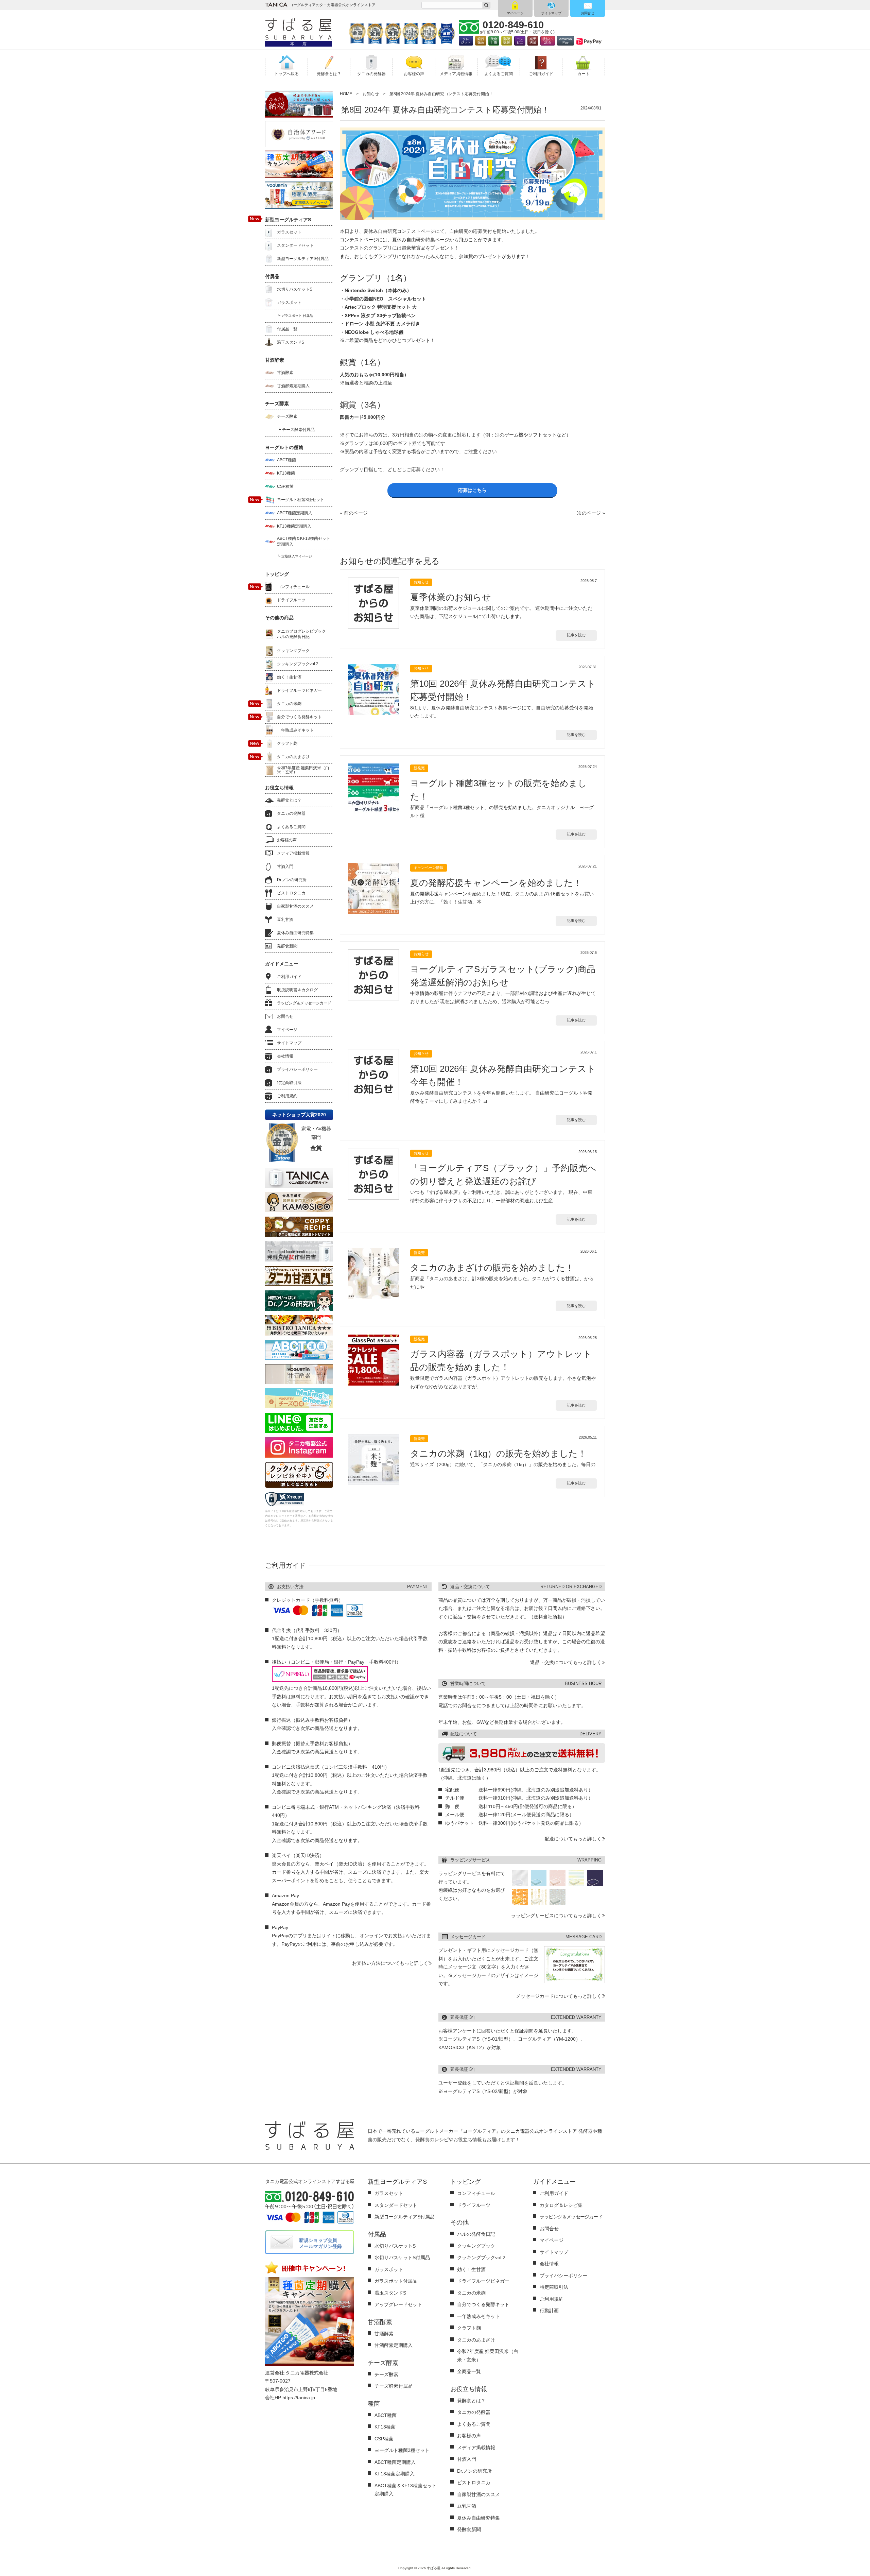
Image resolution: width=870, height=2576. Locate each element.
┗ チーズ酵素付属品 (296, 430)
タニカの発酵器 (291, 813)
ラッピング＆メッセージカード (304, 1003)
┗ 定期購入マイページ (294, 556)
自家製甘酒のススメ (295, 906)
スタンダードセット (295, 245)
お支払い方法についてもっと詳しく (390, 1963)
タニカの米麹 (289, 704)
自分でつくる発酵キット (299, 717)
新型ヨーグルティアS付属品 (303, 259)
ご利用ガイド (289, 977)
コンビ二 (520, 41)
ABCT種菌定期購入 (295, 513)
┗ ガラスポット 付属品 (295, 316)
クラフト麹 (287, 743)
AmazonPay (565, 41)
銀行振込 (481, 41)
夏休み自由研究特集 (295, 933)
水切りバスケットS (295, 289)
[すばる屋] (298, 29)
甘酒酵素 (285, 373)
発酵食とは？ (289, 800)
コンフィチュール (293, 587)
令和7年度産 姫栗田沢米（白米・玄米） (303, 770)
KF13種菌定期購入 (294, 526)
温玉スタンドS (291, 342)
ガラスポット (289, 303)
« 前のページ (354, 513)
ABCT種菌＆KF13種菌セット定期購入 (304, 541)
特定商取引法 (289, 1083)
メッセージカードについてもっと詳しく (559, 1996)
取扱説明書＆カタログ (297, 990)
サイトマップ (551, 13)
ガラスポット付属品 (396, 2281)
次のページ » (591, 513)
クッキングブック (293, 651)
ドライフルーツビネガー (299, 690)
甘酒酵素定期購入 (293, 386)
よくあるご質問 (291, 827)
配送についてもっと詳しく (573, 1839)
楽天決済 (533, 41)
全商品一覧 (469, 2371)
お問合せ (588, 13)
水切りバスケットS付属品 (402, 2257)
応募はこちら (472, 490)
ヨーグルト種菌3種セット (301, 500)
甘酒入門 (285, 866)
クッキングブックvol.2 (298, 664)
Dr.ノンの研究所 (292, 880)
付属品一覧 (287, 329)
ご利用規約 (287, 1096)
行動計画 (549, 2311)
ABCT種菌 (286, 460)
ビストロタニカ (291, 893)
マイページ (515, 13)
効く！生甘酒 (289, 677)
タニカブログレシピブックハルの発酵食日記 (301, 634)
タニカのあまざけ (293, 757)
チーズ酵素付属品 (394, 2386)
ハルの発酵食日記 (476, 2234)
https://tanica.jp (299, 2398)
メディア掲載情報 (293, 853)
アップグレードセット (398, 2304)
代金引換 (494, 41)
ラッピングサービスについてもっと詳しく (556, 1916)
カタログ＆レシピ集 (561, 2205)
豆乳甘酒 (285, 920)
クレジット (466, 41)
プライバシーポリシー (297, 1069)
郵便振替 (507, 41)
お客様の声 (287, 840)
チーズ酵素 (287, 416)
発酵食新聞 (287, 946)
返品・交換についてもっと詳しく (566, 1662)
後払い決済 (547, 41)
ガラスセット (289, 232)
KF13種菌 (286, 473)
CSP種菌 (285, 486)
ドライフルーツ (291, 600)
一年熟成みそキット (295, 730)
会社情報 (285, 1056)
